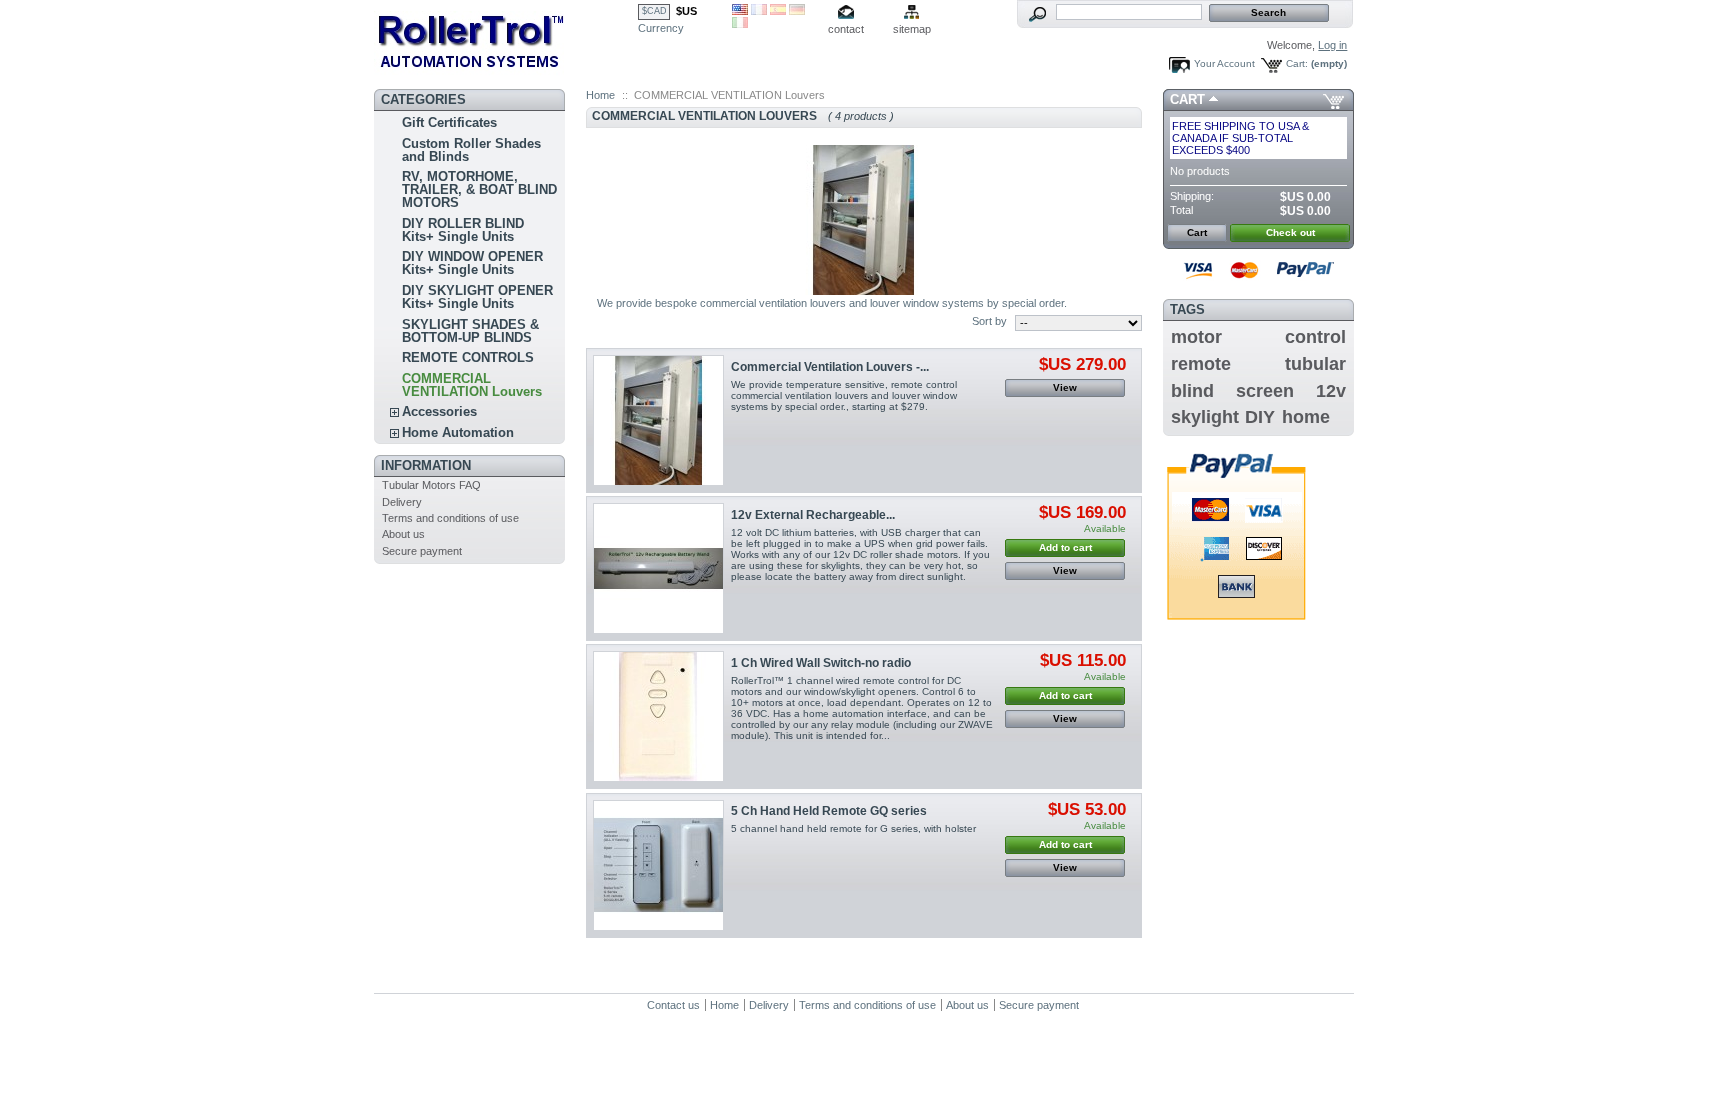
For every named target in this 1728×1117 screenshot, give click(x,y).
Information (426, 465)
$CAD (654, 11)
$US (686, 11)
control (1315, 337)
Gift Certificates (449, 122)
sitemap (912, 29)
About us (403, 534)
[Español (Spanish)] (778, 11)
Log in (1332, 45)
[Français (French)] (759, 11)
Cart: (1297, 63)
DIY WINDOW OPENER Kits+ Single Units (472, 263)
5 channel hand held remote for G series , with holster (853, 828)
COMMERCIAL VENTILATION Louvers (472, 385)
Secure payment (422, 551)
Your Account (1224, 63)
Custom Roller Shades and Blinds (471, 150)
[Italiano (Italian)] (740, 24)
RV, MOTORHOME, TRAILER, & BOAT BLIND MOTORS (479, 189)
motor (1196, 337)
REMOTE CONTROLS (468, 357)
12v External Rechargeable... (813, 515)
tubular (1315, 364)
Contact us (673, 1005)
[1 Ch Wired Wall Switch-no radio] (658, 716)
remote (1201, 364)
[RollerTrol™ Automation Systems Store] (506, 40)
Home (600, 95)
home (1306, 417)
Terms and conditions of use (450, 518)
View (1065, 387)
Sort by (989, 321)
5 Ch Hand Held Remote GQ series (829, 811)
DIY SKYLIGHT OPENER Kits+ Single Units (477, 297)
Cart (1187, 99)
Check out (1290, 232)
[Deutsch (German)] (797, 11)
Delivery (402, 502)
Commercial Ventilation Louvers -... (830, 367)
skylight (1205, 417)
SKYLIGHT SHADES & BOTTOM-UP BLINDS (470, 331)
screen (1265, 391)
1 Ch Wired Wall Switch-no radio (821, 663)
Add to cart (1065, 547)
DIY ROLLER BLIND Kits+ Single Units (463, 230)
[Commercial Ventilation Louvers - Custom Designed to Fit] (658, 420)
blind (1192, 391)
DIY (1260, 417)
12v (1331, 391)
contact (846, 29)
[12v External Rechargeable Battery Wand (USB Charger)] (658, 568)
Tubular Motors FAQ (431, 485)
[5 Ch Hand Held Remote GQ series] (658, 865)
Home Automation (458, 432)
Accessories (439, 411)
